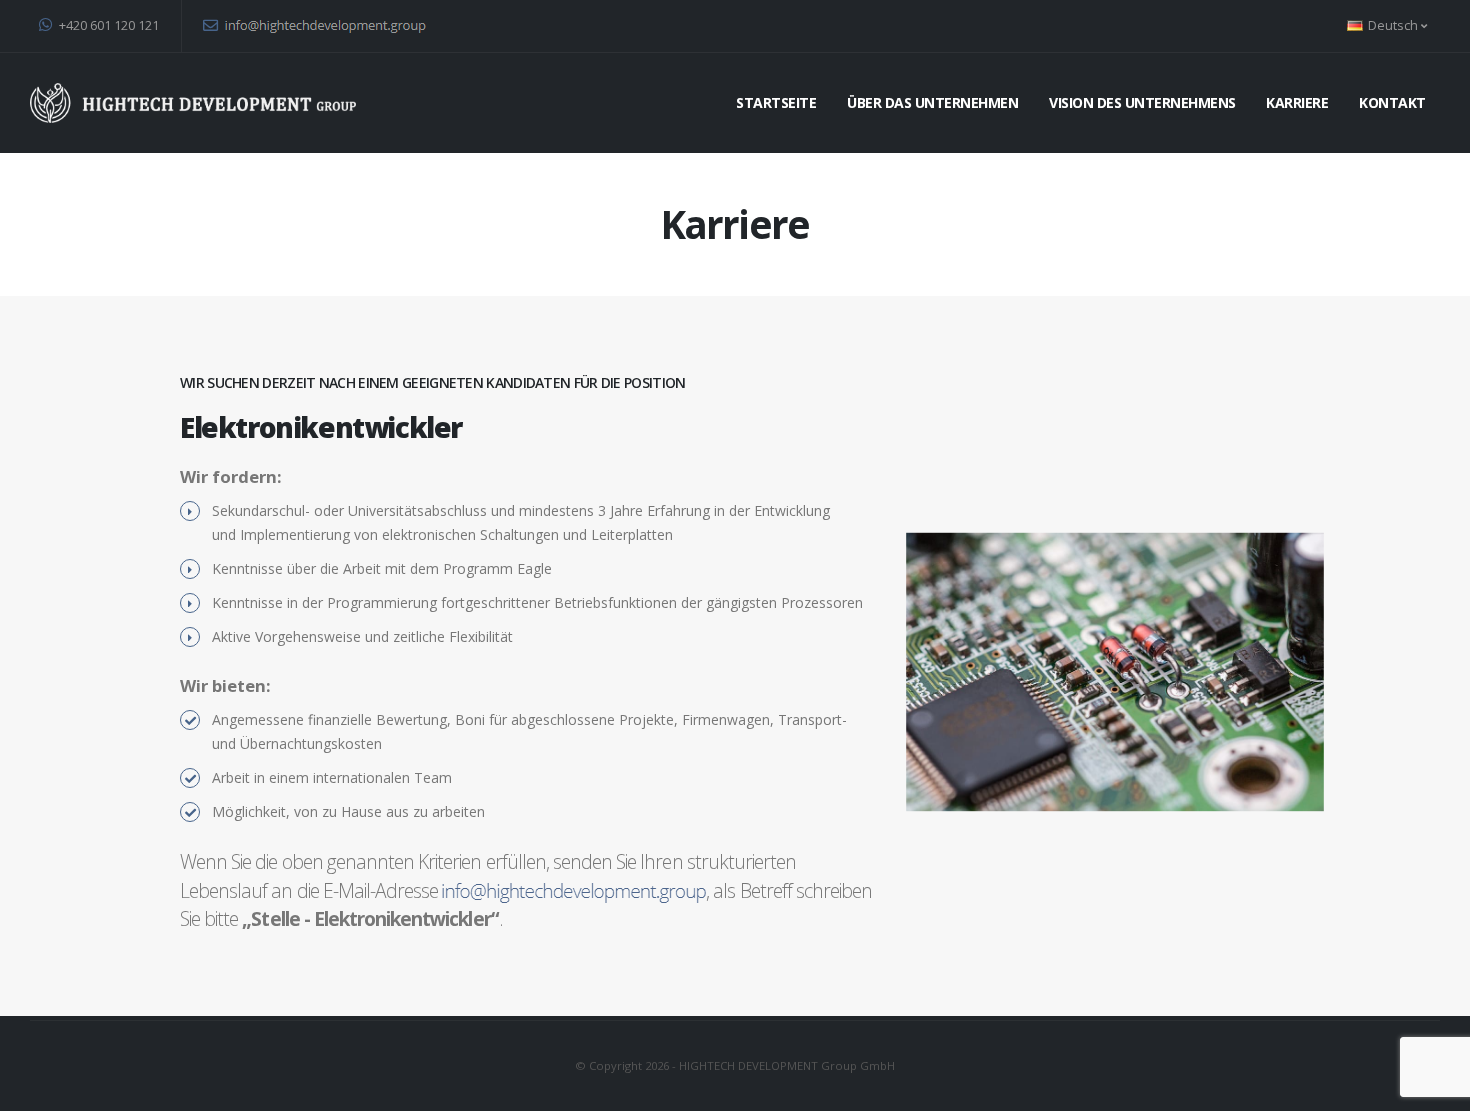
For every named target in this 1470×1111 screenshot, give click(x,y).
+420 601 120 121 (107, 25)
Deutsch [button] (1393, 25)
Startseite (776, 102)
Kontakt (1392, 102)
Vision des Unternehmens (1142, 102)
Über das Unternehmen (932, 102)
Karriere (1297, 102)
